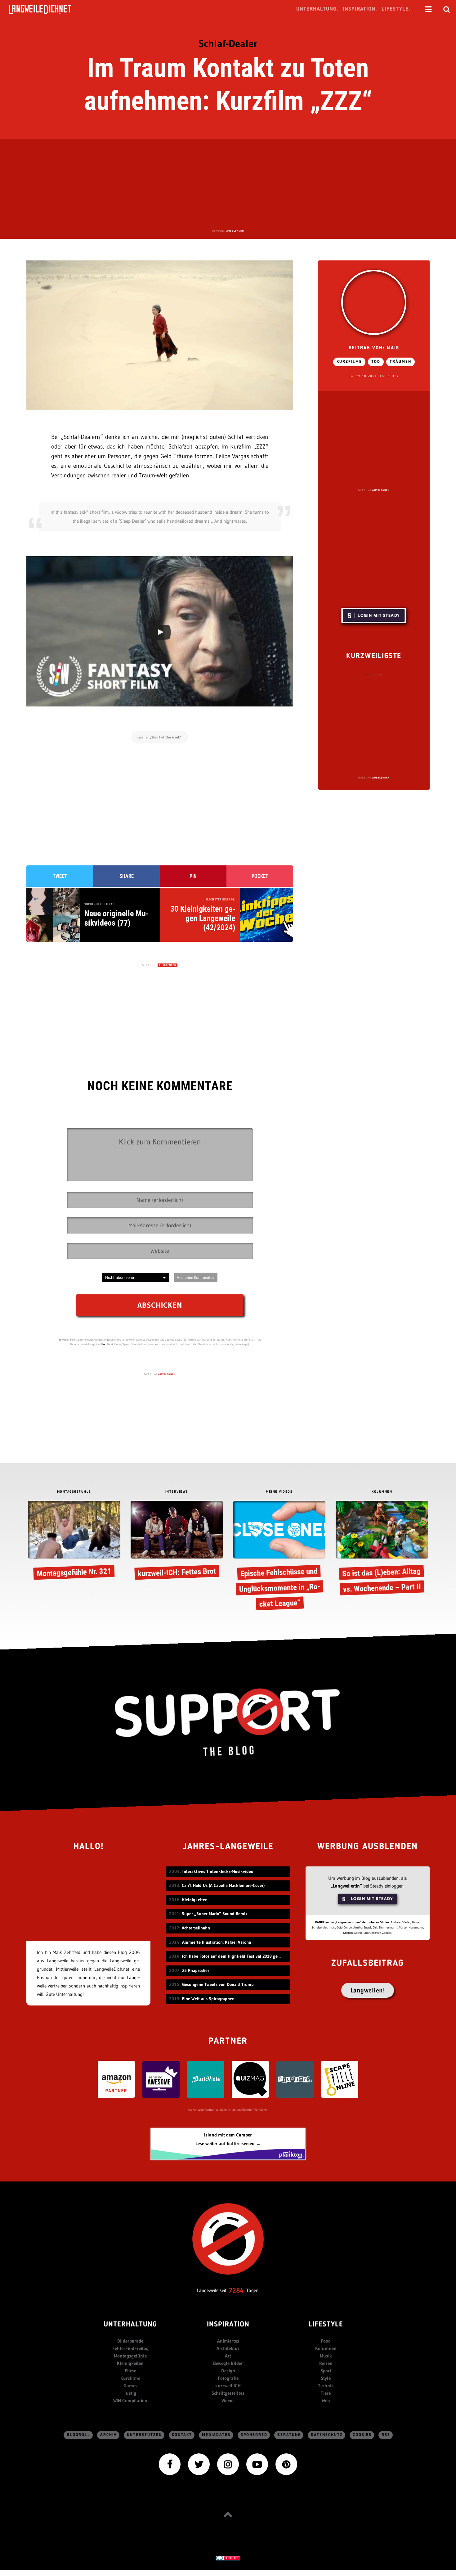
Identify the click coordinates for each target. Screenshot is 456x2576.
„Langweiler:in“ (346, 1886)
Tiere (326, 2393)
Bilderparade (130, 2341)
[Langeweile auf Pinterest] (286, 2464)
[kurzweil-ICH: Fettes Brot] (177, 1541)
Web (326, 2400)
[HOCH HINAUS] (228, 2514)
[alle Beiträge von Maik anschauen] (374, 302)
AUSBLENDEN (235, 231)
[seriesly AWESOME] (161, 2079)
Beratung (289, 2435)
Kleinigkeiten (130, 2363)
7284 (236, 2290)
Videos (228, 2400)
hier (103, 1344)
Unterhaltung (130, 2325)
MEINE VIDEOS (279, 1492)
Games (130, 2386)
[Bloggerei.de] (228, 2558)
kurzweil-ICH (228, 2386)
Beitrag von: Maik (374, 348)
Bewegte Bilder (228, 2363)
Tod (376, 362)
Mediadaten (216, 2435)
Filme (130, 2371)
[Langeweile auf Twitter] (199, 2464)
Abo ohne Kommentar (196, 1277)
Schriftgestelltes (228, 2393)
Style (326, 2378)
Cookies (362, 2435)
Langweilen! (368, 1990)
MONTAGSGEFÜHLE (74, 1492)
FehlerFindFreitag (130, 2348)
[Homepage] (46, 9)
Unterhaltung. (317, 9)
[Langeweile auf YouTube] (257, 2464)
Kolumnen (326, 2348)
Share (127, 876)
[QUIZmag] (250, 2079)
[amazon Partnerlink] (116, 2079)
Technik (326, 2386)
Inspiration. (360, 9)
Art (228, 2356)
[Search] (447, 9)
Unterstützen (144, 2435)
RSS (386, 2435)
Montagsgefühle (130, 2356)
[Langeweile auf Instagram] (228, 2464)
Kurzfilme (349, 362)
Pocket (260, 876)
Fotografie (228, 2378)
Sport (326, 2371)
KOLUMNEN (382, 1492)
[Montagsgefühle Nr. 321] (74, 1541)
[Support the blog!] (228, 1722)
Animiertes (228, 2341)
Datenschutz (327, 2435)
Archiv (109, 2435)
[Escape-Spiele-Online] (340, 2079)
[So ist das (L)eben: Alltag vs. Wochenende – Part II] (382, 1549)
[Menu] (428, 9)
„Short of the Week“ (166, 737)
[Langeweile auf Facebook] (170, 2464)
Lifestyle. (396, 9)
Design (228, 2371)
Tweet (60, 876)
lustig (130, 2393)
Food (326, 2341)
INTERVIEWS (177, 1492)
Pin (193, 876)
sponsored (254, 2435)
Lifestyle (326, 2325)
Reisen (326, 2363)
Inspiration (228, 2325)
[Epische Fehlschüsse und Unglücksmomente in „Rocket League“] (279, 1557)
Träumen (400, 362)
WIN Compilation (130, 2400)
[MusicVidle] (206, 2079)
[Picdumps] (295, 2079)
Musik (326, 2356)
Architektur (228, 2348)
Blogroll (78, 2435)
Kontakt (182, 2435)
